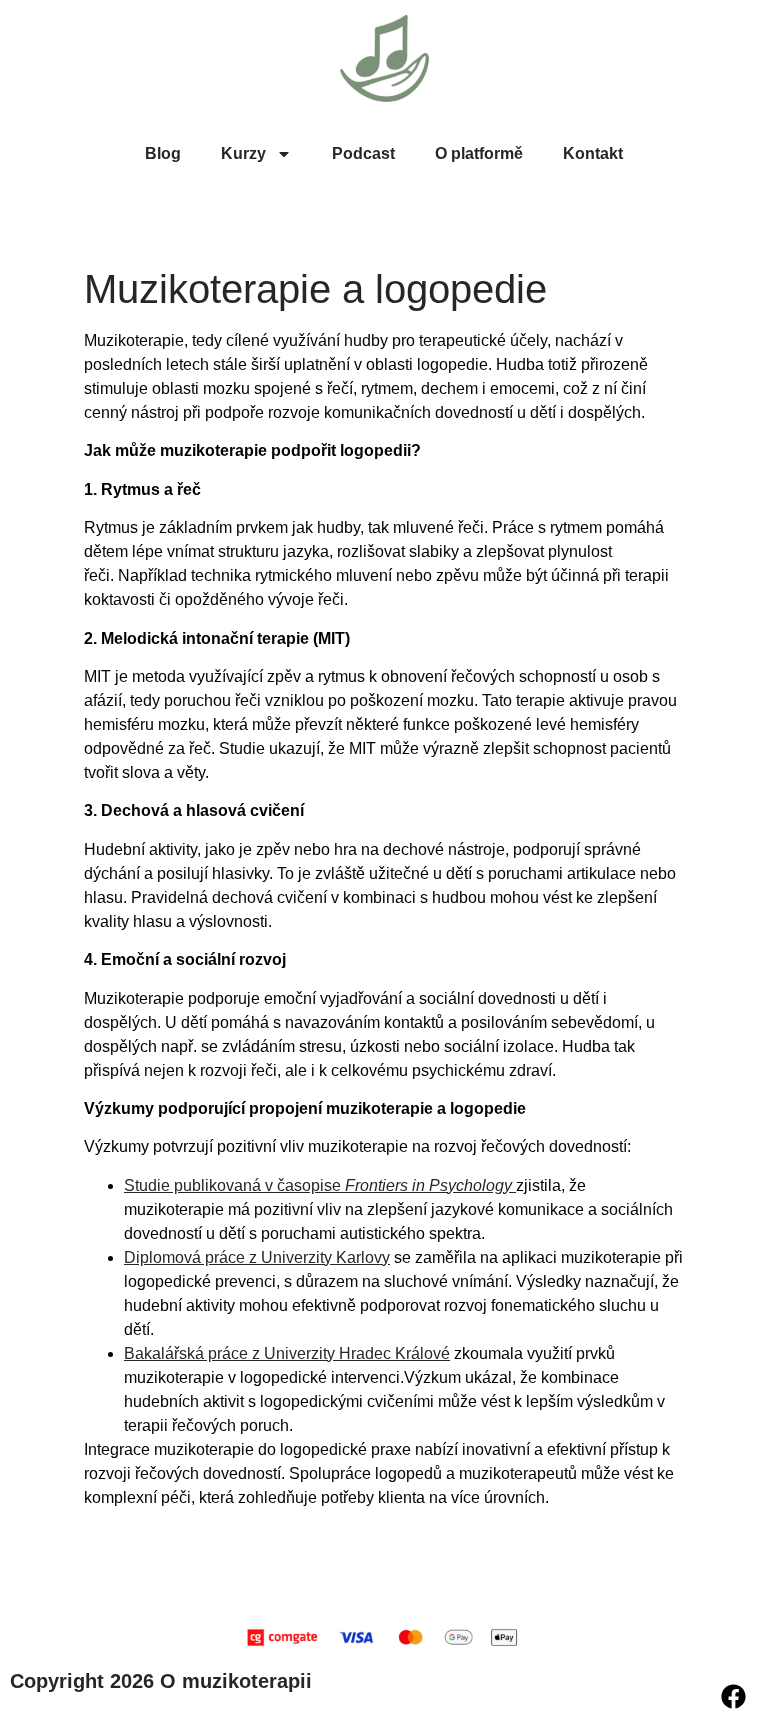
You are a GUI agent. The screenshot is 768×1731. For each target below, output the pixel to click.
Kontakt (593, 153)
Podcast (363, 153)
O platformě (479, 153)
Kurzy (243, 153)
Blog (163, 153)
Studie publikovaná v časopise (318, 1185)
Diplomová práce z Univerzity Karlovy (257, 1257)
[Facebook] (733, 1696)
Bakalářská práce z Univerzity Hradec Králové (287, 1353)
